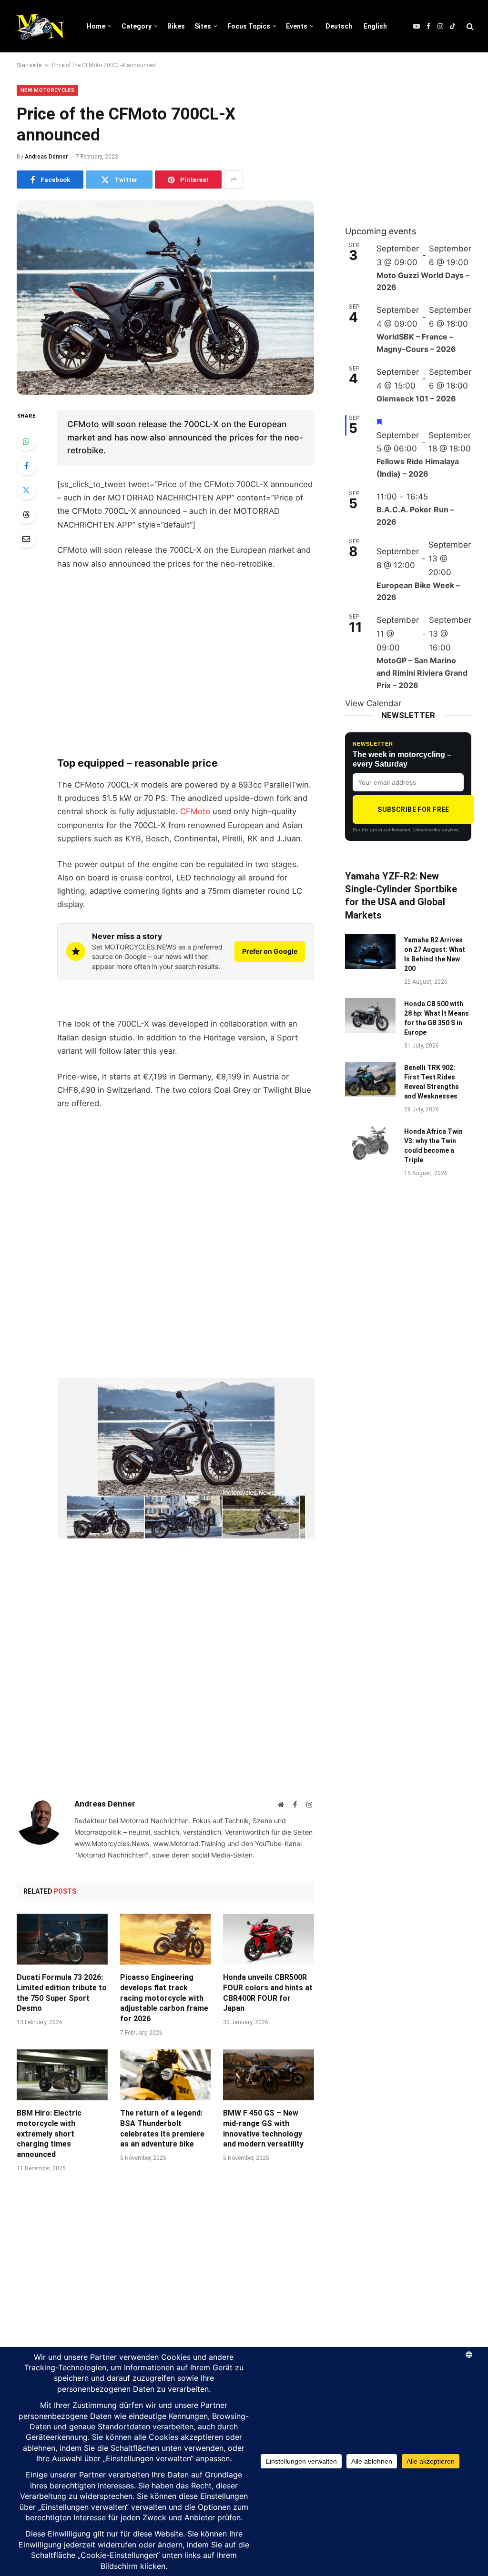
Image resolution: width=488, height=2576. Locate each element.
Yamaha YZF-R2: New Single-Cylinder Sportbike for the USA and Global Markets (401, 896)
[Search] (469, 26)
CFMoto (195, 811)
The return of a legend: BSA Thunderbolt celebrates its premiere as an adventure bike (162, 2128)
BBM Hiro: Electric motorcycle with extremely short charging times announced (49, 2134)
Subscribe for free (413, 809)
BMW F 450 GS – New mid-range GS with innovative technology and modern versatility (263, 2128)
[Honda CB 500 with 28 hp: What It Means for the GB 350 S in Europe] (370, 1015)
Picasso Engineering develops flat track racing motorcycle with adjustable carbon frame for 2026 (164, 1998)
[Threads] (26, 514)
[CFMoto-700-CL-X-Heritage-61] (261, 1517)
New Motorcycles (47, 90)
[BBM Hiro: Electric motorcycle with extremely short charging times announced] (62, 2075)
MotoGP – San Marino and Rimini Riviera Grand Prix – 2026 (422, 673)
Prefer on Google (270, 951)
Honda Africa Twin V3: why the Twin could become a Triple (433, 1146)
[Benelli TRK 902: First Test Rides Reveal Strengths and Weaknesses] (370, 1079)
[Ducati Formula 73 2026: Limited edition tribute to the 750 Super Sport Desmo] (62, 1939)
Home (96, 26)
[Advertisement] (186, 675)
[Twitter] (26, 490)
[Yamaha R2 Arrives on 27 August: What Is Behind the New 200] (370, 952)
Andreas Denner (46, 157)
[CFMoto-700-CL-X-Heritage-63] (106, 1517)
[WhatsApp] (26, 441)
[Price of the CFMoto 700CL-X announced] (165, 298)
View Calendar (373, 703)
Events (297, 26)
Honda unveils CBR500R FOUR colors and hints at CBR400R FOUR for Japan (268, 1993)
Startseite (29, 65)
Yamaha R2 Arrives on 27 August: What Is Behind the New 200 (435, 954)
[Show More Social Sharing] (234, 180)
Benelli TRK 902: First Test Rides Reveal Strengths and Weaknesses (432, 1082)
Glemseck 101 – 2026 (416, 399)
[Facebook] (26, 466)
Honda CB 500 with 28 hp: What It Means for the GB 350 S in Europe (437, 1018)
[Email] (26, 539)
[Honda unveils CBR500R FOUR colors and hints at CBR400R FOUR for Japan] (269, 1939)
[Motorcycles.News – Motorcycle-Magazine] (40, 26)
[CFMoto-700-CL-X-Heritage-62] (183, 1517)
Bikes (176, 26)
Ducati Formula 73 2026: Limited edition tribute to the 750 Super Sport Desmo (62, 1993)
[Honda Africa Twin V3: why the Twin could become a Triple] (370, 1143)
